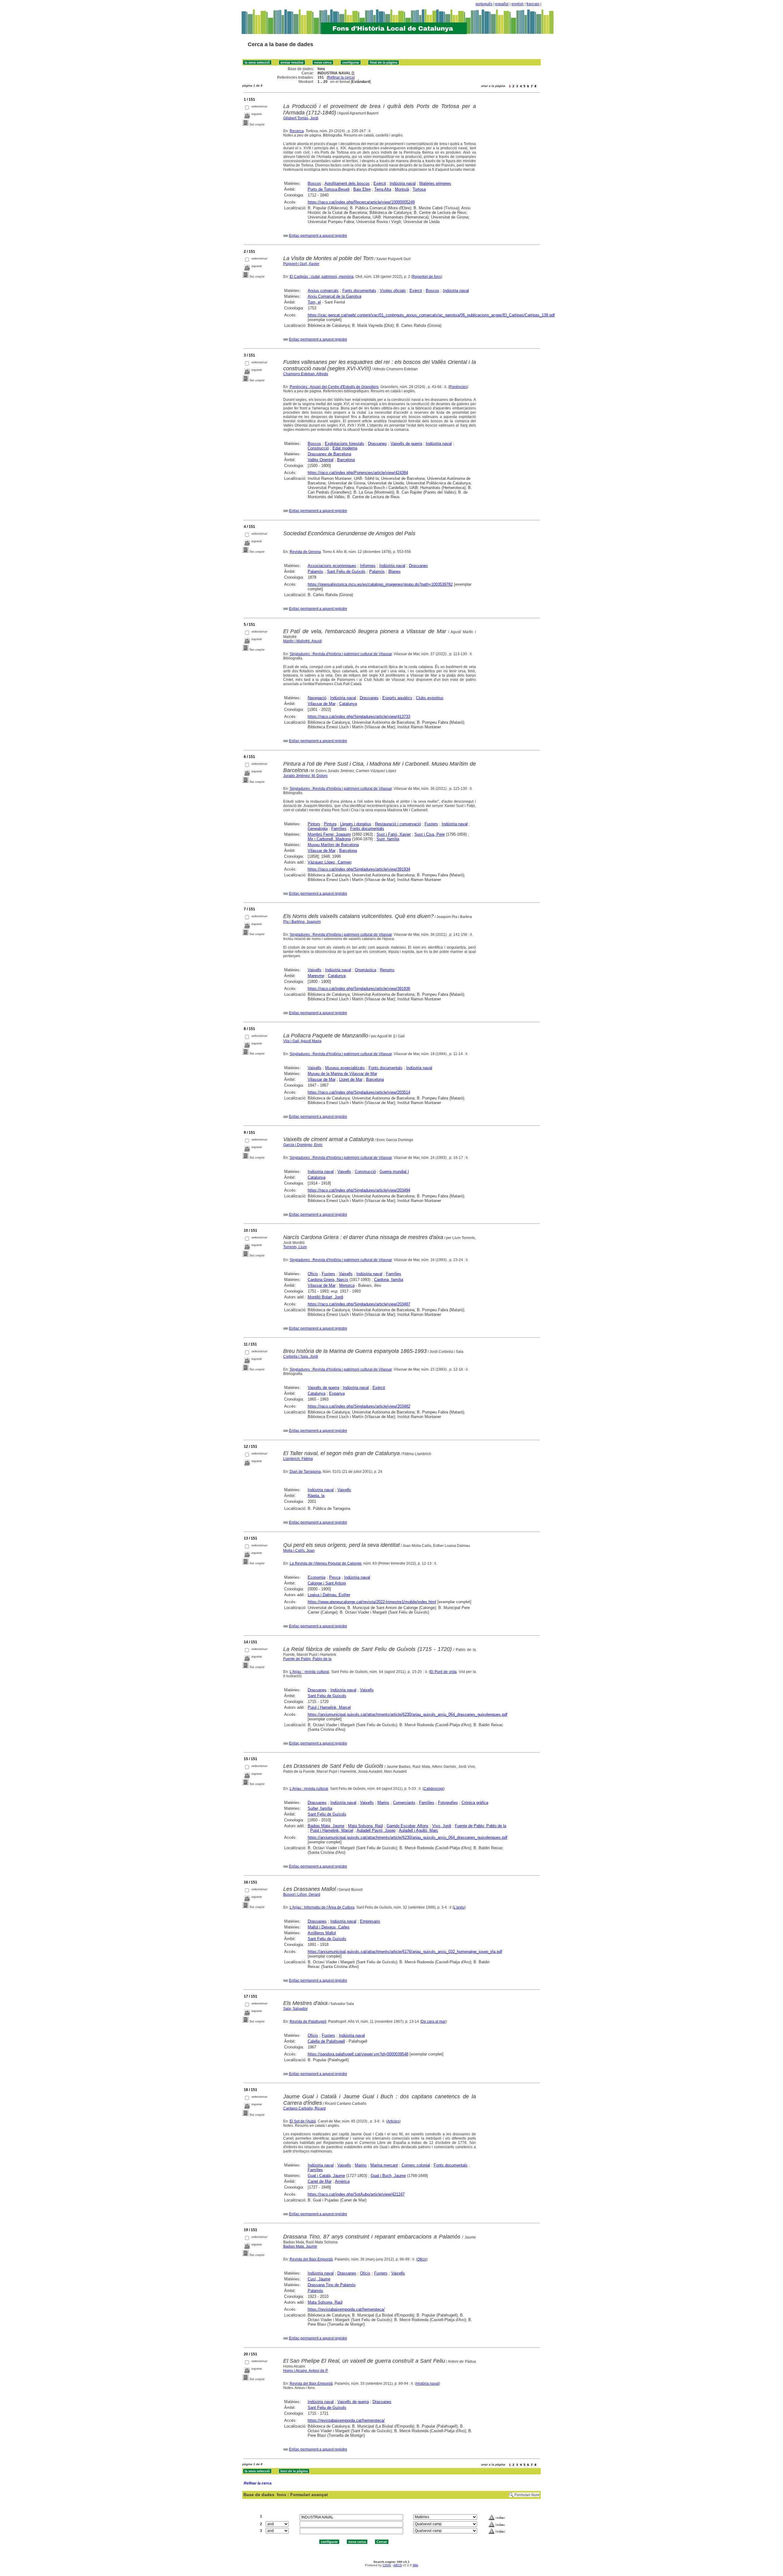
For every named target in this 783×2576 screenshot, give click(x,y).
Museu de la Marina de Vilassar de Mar (342, 1074)
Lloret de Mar (351, 1079)
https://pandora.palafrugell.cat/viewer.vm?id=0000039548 (358, 2054)
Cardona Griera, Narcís (328, 1280)
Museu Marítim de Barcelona (333, 845)
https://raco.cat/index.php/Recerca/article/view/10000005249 (361, 202)
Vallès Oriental (321, 460)
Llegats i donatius (356, 824)
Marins (383, 1803)
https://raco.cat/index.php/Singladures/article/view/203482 (359, 1406)
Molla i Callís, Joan (299, 1551)
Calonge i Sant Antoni (327, 1583)
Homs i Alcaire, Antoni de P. (306, 2371)
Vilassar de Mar (322, 704)
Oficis (313, 1274)
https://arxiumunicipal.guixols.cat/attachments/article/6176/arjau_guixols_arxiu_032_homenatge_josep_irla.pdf (405, 1952)
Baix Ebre (362, 189)
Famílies (339, 829)
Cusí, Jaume (319, 2279)
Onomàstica (366, 970)
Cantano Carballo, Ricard (304, 2108)
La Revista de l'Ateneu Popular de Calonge (326, 1563)
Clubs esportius (430, 698)
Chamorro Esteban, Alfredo (306, 374)
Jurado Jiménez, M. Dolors (305, 776)
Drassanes (377, 444)
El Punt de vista (443, 1672)
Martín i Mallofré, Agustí (302, 641)
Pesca (335, 1577)
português (484, 4)
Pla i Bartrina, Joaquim (302, 922)
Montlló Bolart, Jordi (325, 1297)
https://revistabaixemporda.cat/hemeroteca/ (346, 2309)
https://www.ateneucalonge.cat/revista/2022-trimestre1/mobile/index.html (372, 1602)
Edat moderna (345, 448)
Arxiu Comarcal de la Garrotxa (334, 296)
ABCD (398, 2565)
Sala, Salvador (295, 2009)
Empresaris (370, 1921)
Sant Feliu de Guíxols (346, 571)
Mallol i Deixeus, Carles (329, 1927)
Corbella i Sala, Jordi (301, 1357)
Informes (368, 566)
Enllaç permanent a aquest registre (318, 236)
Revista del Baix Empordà (311, 2259)
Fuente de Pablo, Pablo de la (307, 1659)
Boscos (314, 183)
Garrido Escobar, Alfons (408, 1826)
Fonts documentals (359, 291)
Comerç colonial (416, 2165)
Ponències (458, 387)
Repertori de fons (427, 277)
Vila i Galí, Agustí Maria (302, 1041)
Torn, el (314, 302)
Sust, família (388, 839)
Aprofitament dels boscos (347, 183)
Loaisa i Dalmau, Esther (329, 1595)
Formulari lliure (527, 2495)
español (502, 4)
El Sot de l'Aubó (303, 2121)
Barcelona (346, 460)
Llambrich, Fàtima (298, 1459)
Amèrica (342, 2181)
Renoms (387, 970)
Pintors (314, 824)
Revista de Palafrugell (308, 2022)
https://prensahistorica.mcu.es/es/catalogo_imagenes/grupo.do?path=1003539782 (380, 584)
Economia (317, 1577)
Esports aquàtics (397, 698)
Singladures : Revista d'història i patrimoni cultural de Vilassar (341, 654)
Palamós (315, 571)
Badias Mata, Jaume (326, 1826)
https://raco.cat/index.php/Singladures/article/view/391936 (359, 989)
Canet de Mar (320, 2181)
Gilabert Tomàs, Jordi (301, 118)
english (518, 4)
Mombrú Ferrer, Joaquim (329, 834)
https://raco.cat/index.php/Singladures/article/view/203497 (359, 1304)
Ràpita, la (316, 1496)
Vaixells (315, 970)
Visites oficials (393, 291)
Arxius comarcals (323, 291)
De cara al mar (433, 2022)
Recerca (297, 131)
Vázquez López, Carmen (330, 862)
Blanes (395, 571)
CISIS (387, 2565)
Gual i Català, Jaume (326, 2176)
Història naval (427, 2384)
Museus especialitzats (345, 1068)
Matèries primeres (435, 183)
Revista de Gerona (305, 552)
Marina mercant (384, 2165)
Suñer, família (320, 1808)
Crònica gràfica (475, 1803)
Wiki (415, 2565)
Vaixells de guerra (406, 444)
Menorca (347, 1285)
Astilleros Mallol (322, 1933)
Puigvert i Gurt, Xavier (301, 264)
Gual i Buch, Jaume (388, 2176)
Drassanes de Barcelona (329, 454)
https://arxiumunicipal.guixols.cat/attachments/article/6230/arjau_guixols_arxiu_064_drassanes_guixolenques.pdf (408, 1714)
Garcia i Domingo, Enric (303, 1145)
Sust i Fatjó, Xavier (394, 834)
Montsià (402, 189)
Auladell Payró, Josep (376, 1830)
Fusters (431, 824)
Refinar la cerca (341, 77)
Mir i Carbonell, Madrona (329, 839)
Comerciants (404, 1803)
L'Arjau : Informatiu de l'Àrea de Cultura (322, 1907)
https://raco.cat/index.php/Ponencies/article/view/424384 (358, 473)
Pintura (330, 824)
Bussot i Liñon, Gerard (302, 1895)
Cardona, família (389, 1280)
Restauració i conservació (398, 824)
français (533, 4)
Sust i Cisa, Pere (430, 834)
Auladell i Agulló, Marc (419, 1830)
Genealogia (318, 829)
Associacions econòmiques (332, 566)
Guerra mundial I (394, 1172)
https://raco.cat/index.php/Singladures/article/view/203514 (359, 1092)
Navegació (317, 698)
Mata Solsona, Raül (366, 1826)
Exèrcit (380, 183)
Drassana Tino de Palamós (332, 2285)
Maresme (316, 976)
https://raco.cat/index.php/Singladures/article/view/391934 (359, 869)
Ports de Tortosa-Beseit (329, 189)
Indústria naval (403, 183)
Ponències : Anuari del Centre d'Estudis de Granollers (334, 387)
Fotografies (448, 1803)
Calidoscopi (434, 1789)
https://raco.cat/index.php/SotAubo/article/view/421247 (356, 2194)
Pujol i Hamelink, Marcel (329, 1707)
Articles (393, 2121)
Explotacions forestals (345, 444)
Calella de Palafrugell (326, 2041)
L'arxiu (459, 1907)
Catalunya (348, 704)
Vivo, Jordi (442, 1826)
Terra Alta (383, 189)
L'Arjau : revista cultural (309, 1672)
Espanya (337, 1393)
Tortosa (419, 189)
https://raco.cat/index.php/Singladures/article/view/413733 (359, 717)
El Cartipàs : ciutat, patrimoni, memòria (322, 277)
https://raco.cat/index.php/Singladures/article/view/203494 (359, 1190)
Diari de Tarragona (305, 1472)
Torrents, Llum (295, 1247)
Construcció (318, 448)
